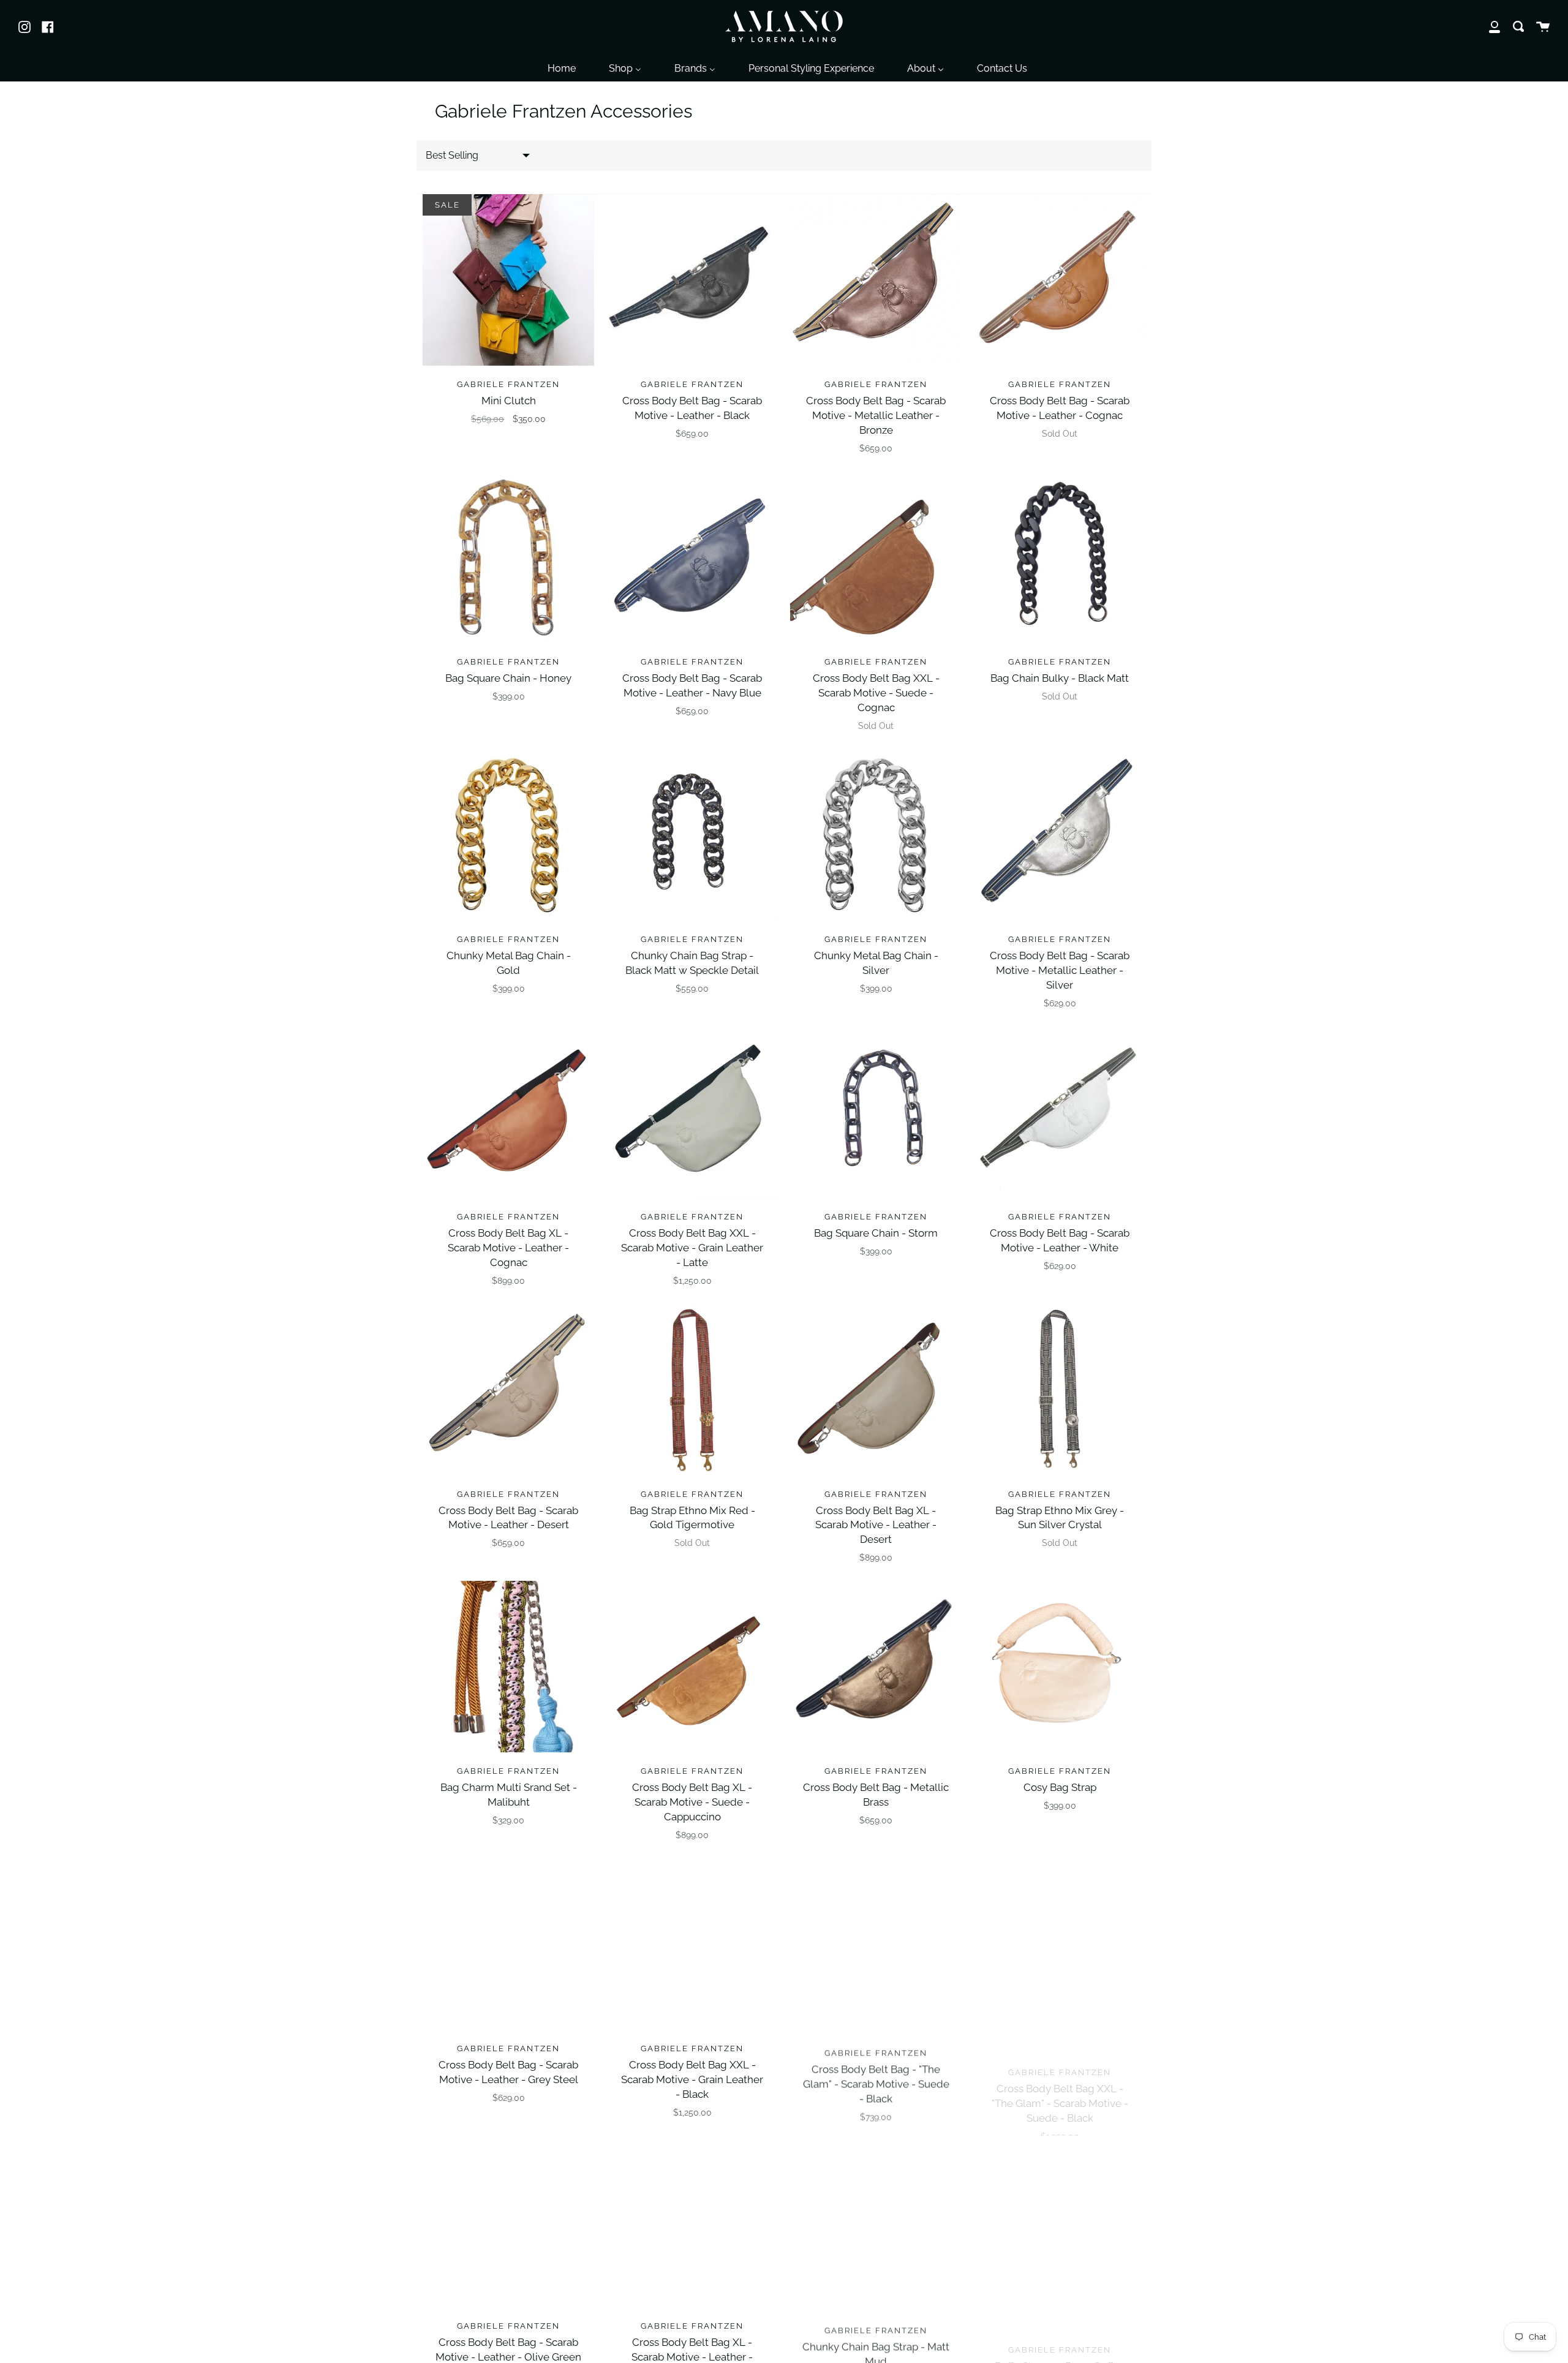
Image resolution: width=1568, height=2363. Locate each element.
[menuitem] (562, 68)
